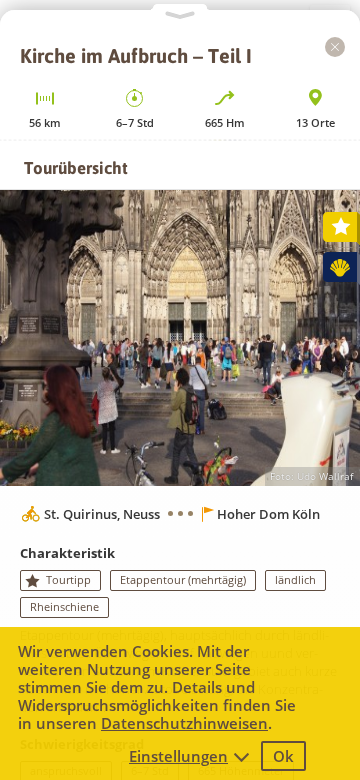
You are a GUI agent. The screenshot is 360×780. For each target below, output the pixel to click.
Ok (283, 756)
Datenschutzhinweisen (184, 723)
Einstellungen (178, 756)
